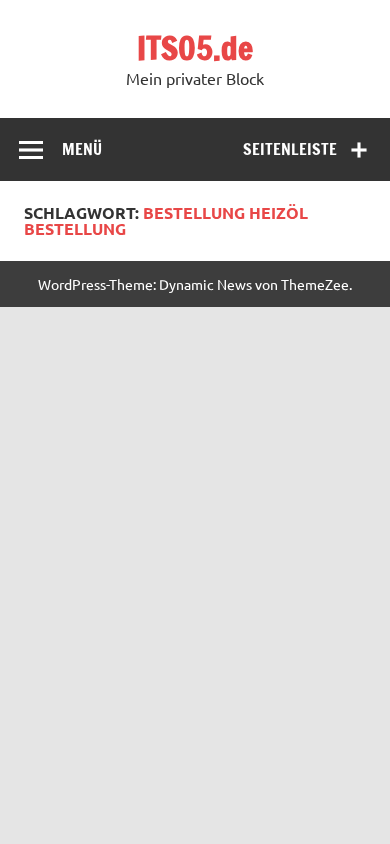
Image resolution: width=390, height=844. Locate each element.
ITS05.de (195, 48)
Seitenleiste (290, 149)
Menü (82, 149)
